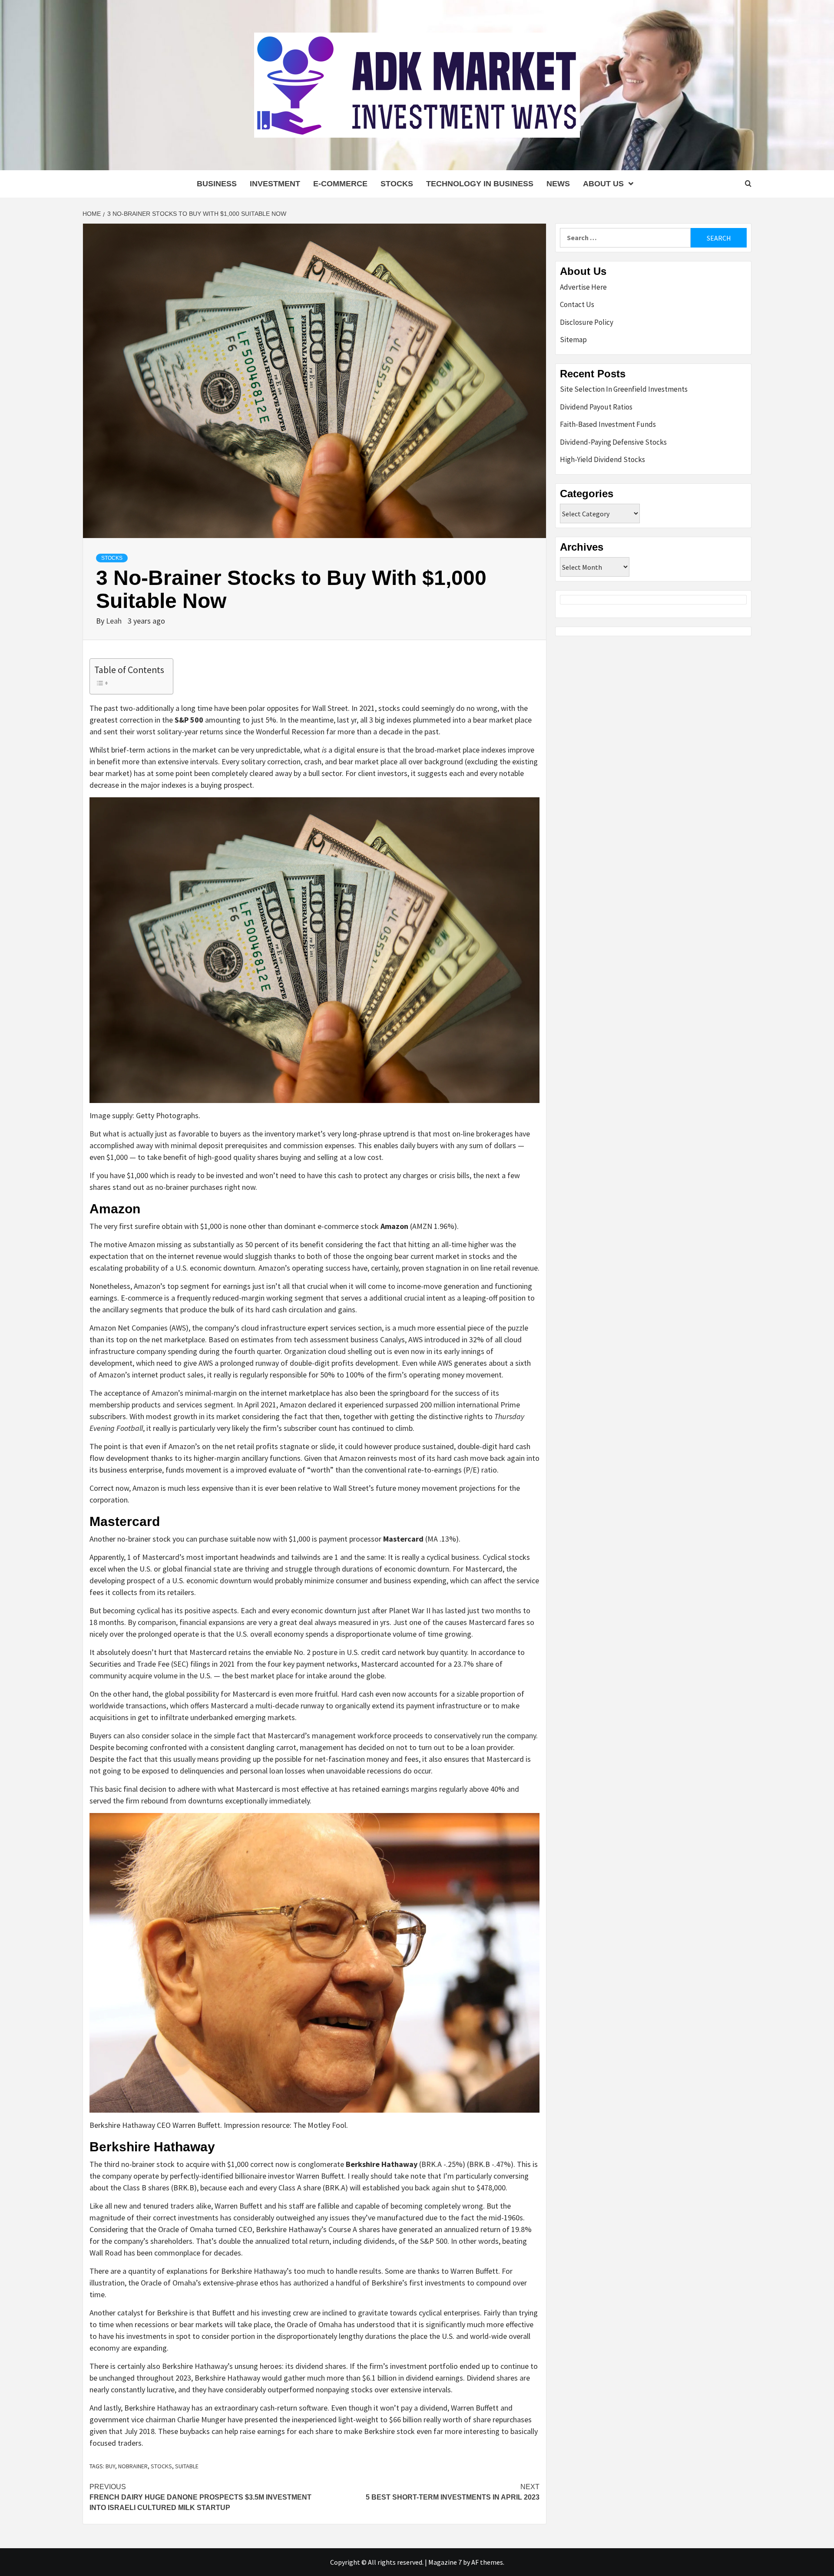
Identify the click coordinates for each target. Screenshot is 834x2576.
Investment (275, 184)
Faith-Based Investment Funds (608, 424)
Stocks (397, 184)
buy (110, 2466)
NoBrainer (133, 2466)
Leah (115, 621)
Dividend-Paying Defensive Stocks (613, 442)
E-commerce (340, 184)
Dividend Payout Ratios (596, 407)
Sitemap (573, 340)
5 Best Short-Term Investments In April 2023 (453, 2492)
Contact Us (577, 304)
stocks (161, 2466)
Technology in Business (480, 184)
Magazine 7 (445, 2562)
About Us (603, 184)
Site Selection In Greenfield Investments (624, 389)
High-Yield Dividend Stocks (602, 459)
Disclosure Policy (587, 322)
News (558, 184)
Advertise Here (583, 287)
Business (217, 184)
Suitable (187, 2466)
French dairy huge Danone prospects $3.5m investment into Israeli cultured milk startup (200, 2497)
